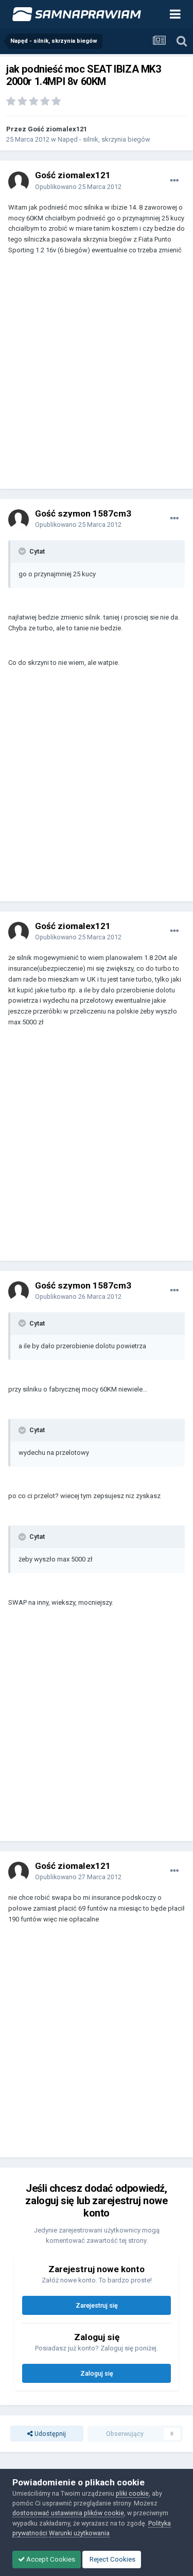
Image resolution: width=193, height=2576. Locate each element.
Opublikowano (78, 187)
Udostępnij (49, 2434)
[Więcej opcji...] (174, 181)
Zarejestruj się (97, 2305)
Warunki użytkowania (79, 2533)
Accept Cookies (50, 2559)
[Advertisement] (97, 377)
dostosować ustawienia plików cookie (68, 2513)
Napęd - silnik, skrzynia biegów (104, 139)
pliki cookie (132, 2493)
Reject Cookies (112, 2559)
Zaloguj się (97, 2373)
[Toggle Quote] (23, 551)
